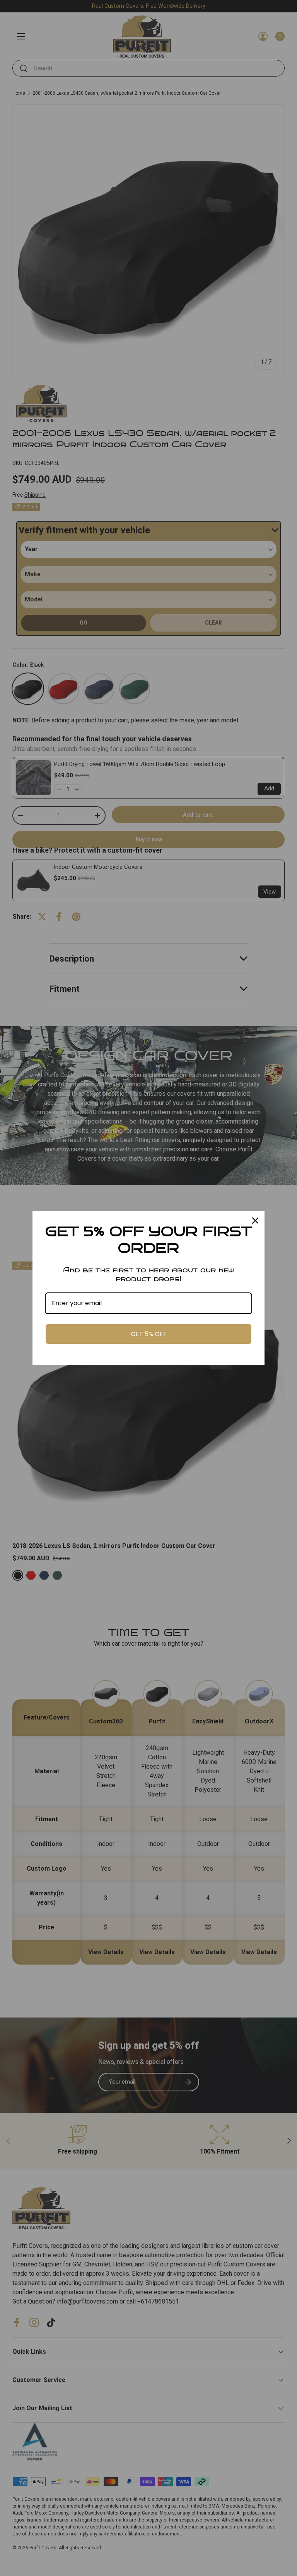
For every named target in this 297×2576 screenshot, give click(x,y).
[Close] (255, 1221)
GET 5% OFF (149, 1334)
